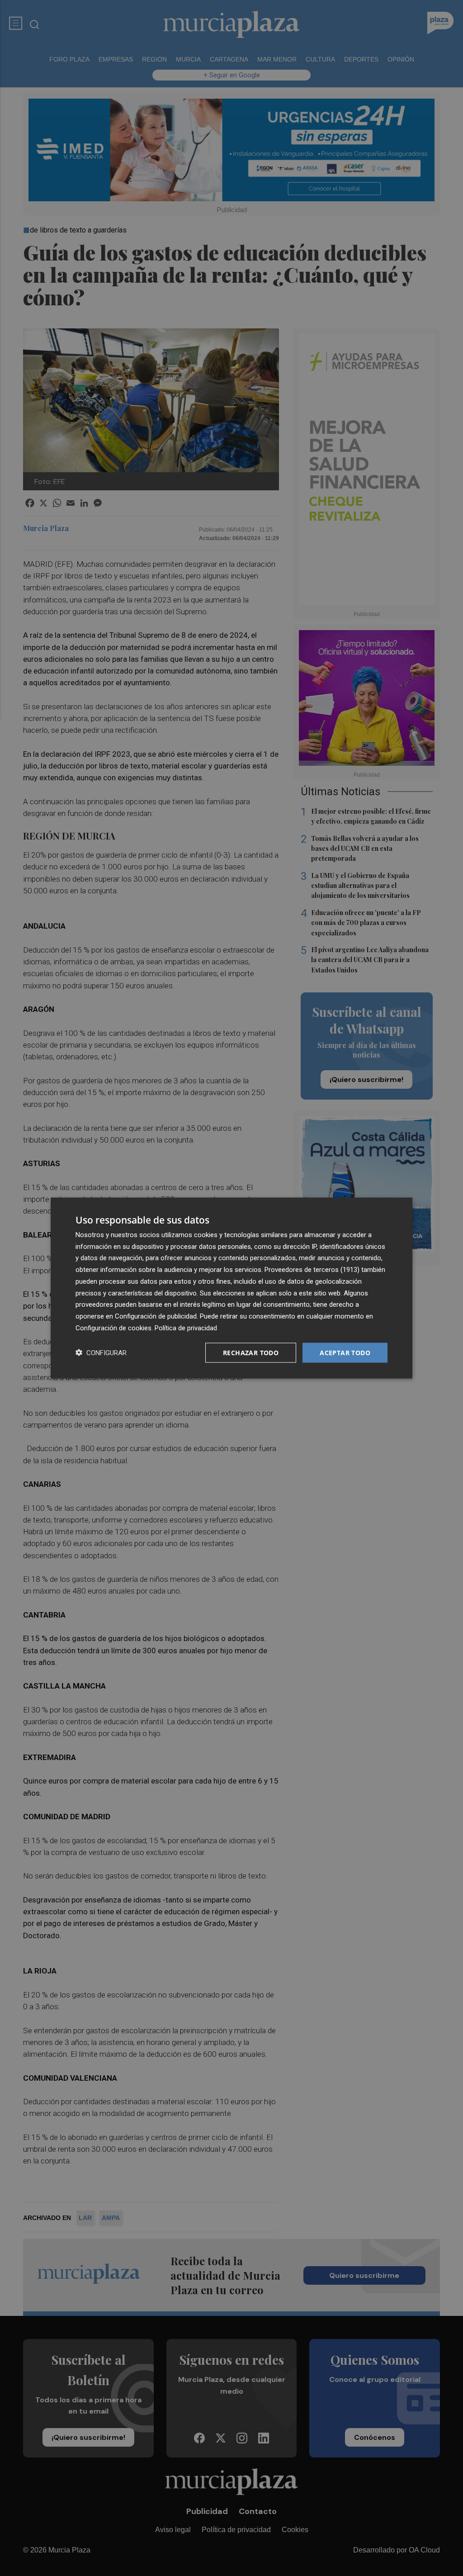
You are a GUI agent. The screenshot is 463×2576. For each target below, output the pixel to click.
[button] (101, 1353)
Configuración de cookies (113, 1328)
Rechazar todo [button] (251, 1352)
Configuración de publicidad (156, 1316)
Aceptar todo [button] (345, 1352)
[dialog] (231, 1288)
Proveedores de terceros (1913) (312, 1270)
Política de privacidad (186, 1328)
